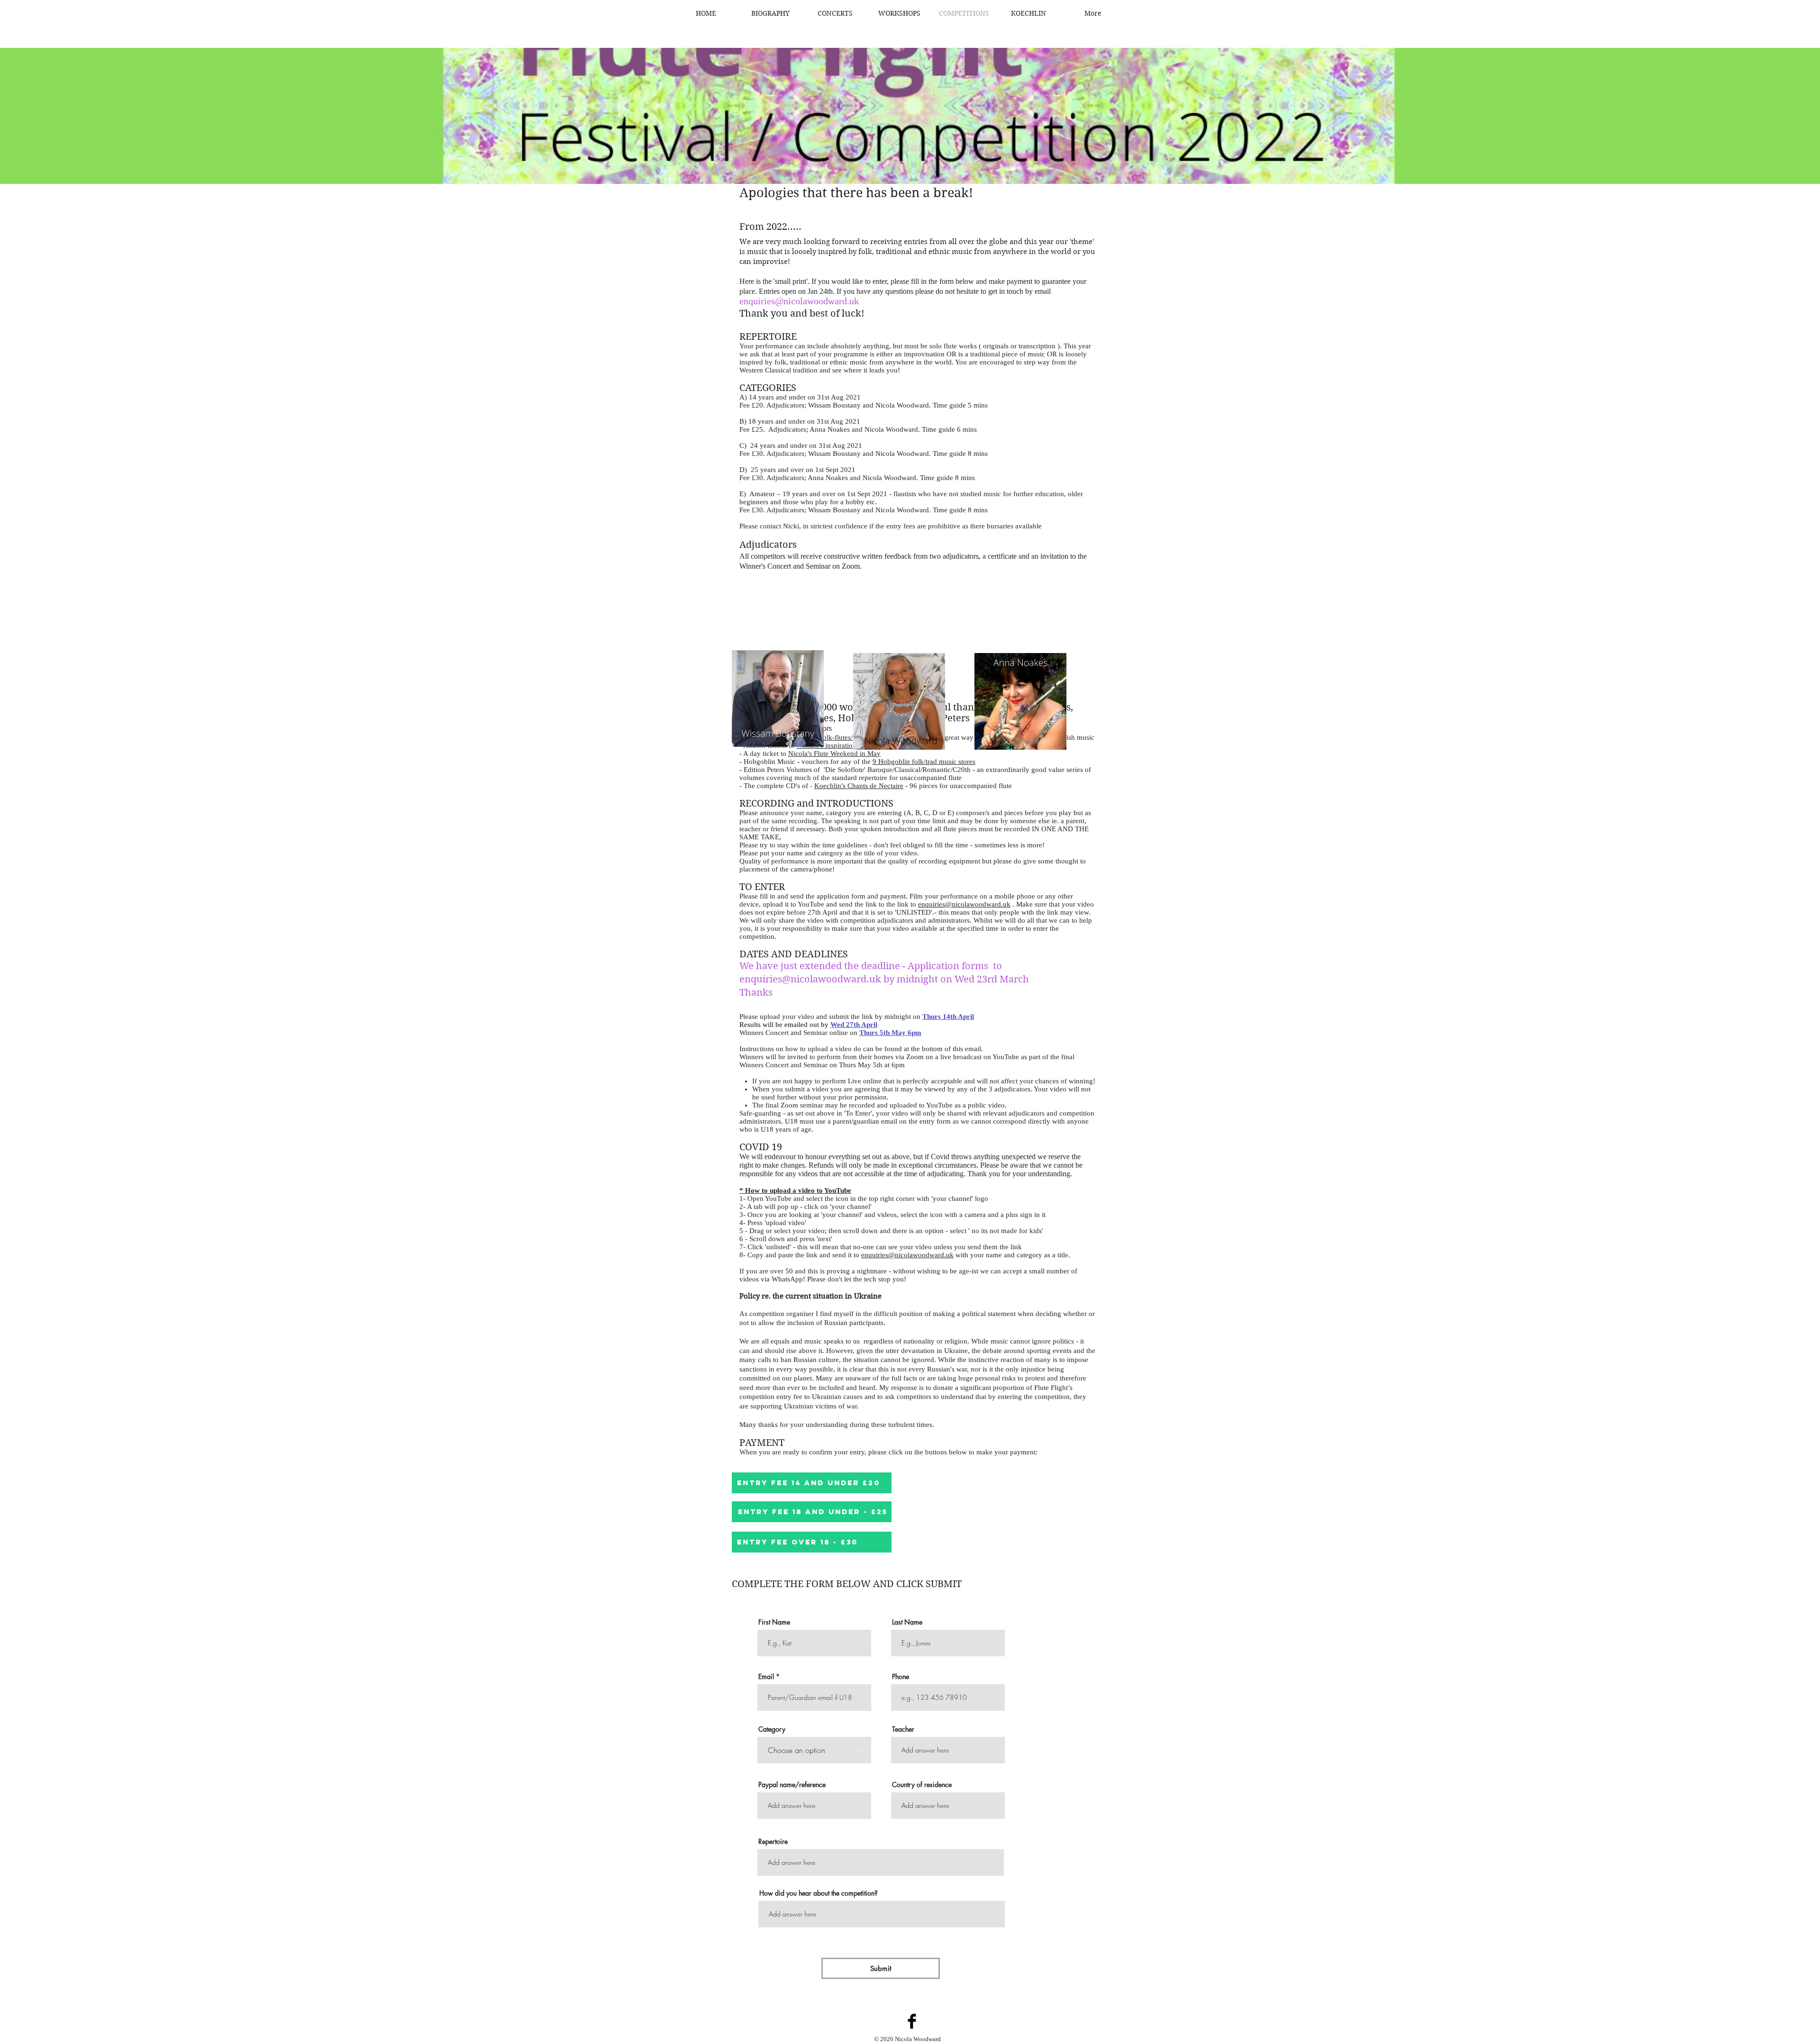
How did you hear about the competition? (819, 1893)
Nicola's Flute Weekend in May (834, 754)
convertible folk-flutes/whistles (831, 737)
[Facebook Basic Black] (912, 2021)
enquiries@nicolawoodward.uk (964, 904)
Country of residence (922, 1785)
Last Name (907, 1622)
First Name (774, 1622)
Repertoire (773, 1842)
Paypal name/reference (792, 1785)
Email (766, 1677)
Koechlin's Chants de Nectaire (859, 786)
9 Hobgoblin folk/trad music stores (924, 762)
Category (772, 1729)
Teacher (903, 1729)
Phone (901, 1677)
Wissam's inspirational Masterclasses (850, 745)
